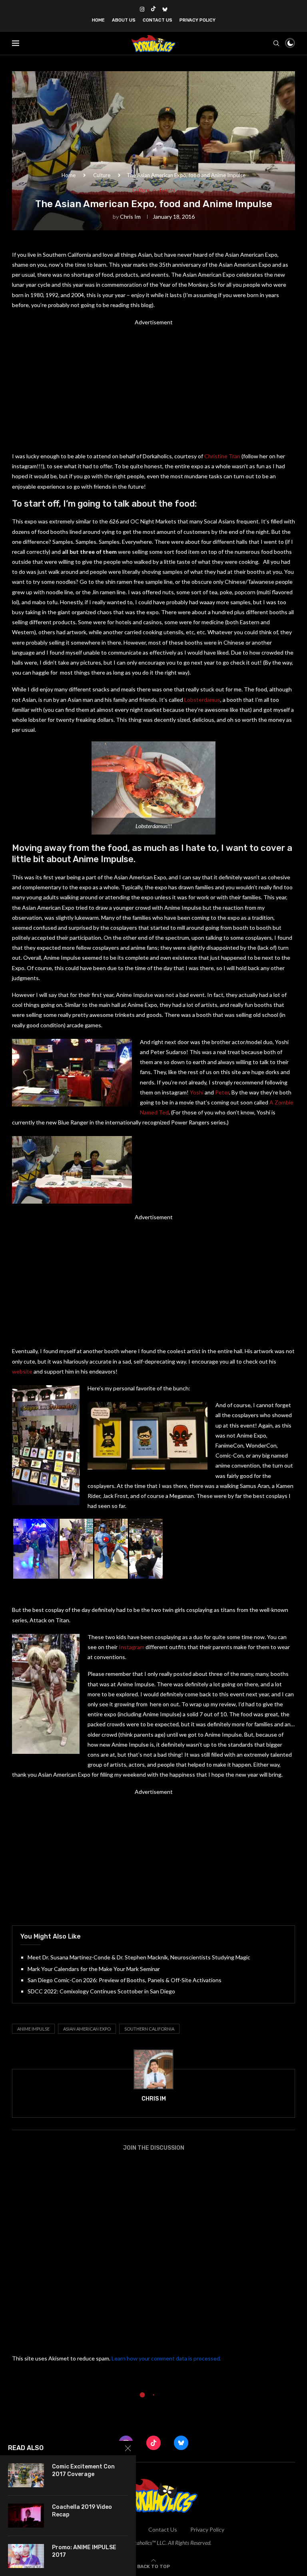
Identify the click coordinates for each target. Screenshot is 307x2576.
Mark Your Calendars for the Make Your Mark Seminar (94, 1969)
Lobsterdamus (202, 700)
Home (98, 20)
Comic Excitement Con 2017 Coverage (83, 2470)
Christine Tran (222, 456)
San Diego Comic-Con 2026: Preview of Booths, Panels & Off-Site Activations (125, 1980)
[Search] (276, 43)
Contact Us (157, 20)
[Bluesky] (165, 9)
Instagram (132, 1647)
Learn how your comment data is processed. (166, 2358)
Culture (102, 175)
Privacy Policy (197, 20)
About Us (124, 20)
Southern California (149, 2029)
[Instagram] (142, 9)
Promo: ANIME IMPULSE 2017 (84, 2551)
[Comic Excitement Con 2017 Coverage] (26, 2475)
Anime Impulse (33, 2029)
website (22, 1371)
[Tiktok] (153, 9)
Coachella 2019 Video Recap (82, 2511)
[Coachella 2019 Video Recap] (26, 2516)
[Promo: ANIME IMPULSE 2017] (26, 2556)
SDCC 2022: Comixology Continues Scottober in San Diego (101, 1991)
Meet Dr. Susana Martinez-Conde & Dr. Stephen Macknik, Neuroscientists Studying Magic (139, 1957)
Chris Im (130, 217)
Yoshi (197, 1092)
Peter (222, 1092)
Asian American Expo (87, 2029)
